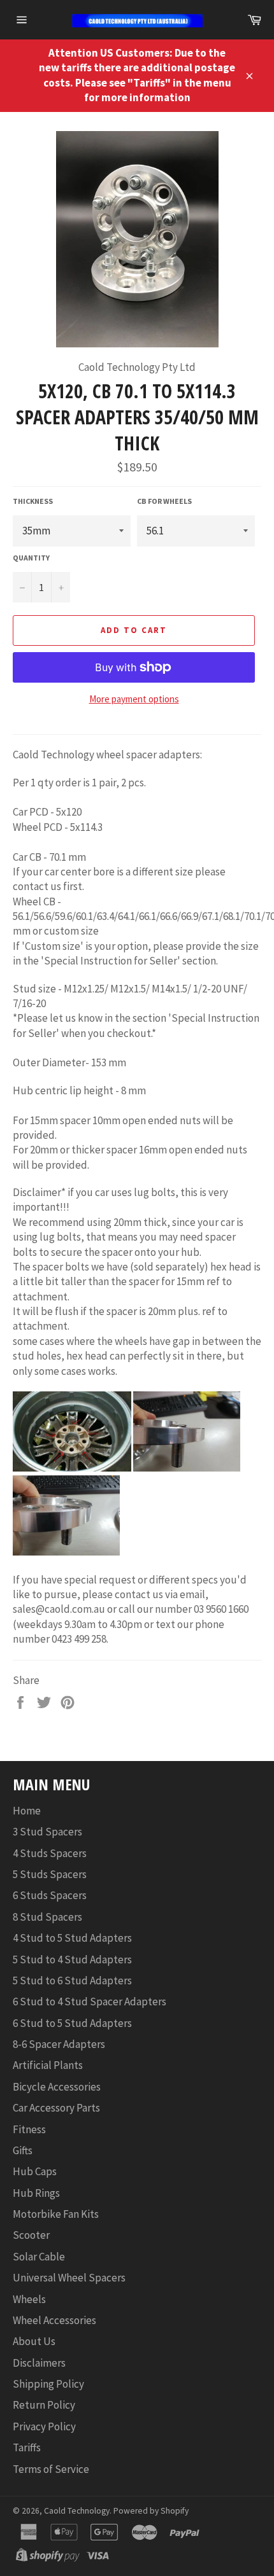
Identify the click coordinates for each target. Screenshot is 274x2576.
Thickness (33, 501)
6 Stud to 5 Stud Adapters (72, 2023)
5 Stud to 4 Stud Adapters (72, 1960)
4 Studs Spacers (50, 1853)
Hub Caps (35, 2171)
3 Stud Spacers (47, 1832)
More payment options (134, 699)
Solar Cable (39, 2257)
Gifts (23, 2150)
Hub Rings (36, 2193)
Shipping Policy (48, 2384)
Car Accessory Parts (56, 2108)
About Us (34, 2341)
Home (27, 1811)
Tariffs (27, 2447)
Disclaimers (39, 2363)
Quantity (31, 558)
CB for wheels (164, 501)
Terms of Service (51, 2469)
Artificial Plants (48, 2065)
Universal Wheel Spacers (69, 2278)
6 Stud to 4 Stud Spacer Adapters (90, 2002)
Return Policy (44, 2405)
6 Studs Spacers (50, 1895)
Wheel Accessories (54, 2320)
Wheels (29, 2299)
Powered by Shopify (151, 2511)
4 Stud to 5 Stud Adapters (72, 1938)
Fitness (29, 2129)
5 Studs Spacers (50, 1874)
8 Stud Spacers (47, 1917)
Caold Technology (77, 2511)
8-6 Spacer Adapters (59, 2044)
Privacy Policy (44, 2426)
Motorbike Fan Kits (56, 2214)
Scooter (31, 2235)
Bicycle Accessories (57, 2087)
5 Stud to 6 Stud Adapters (72, 1981)
